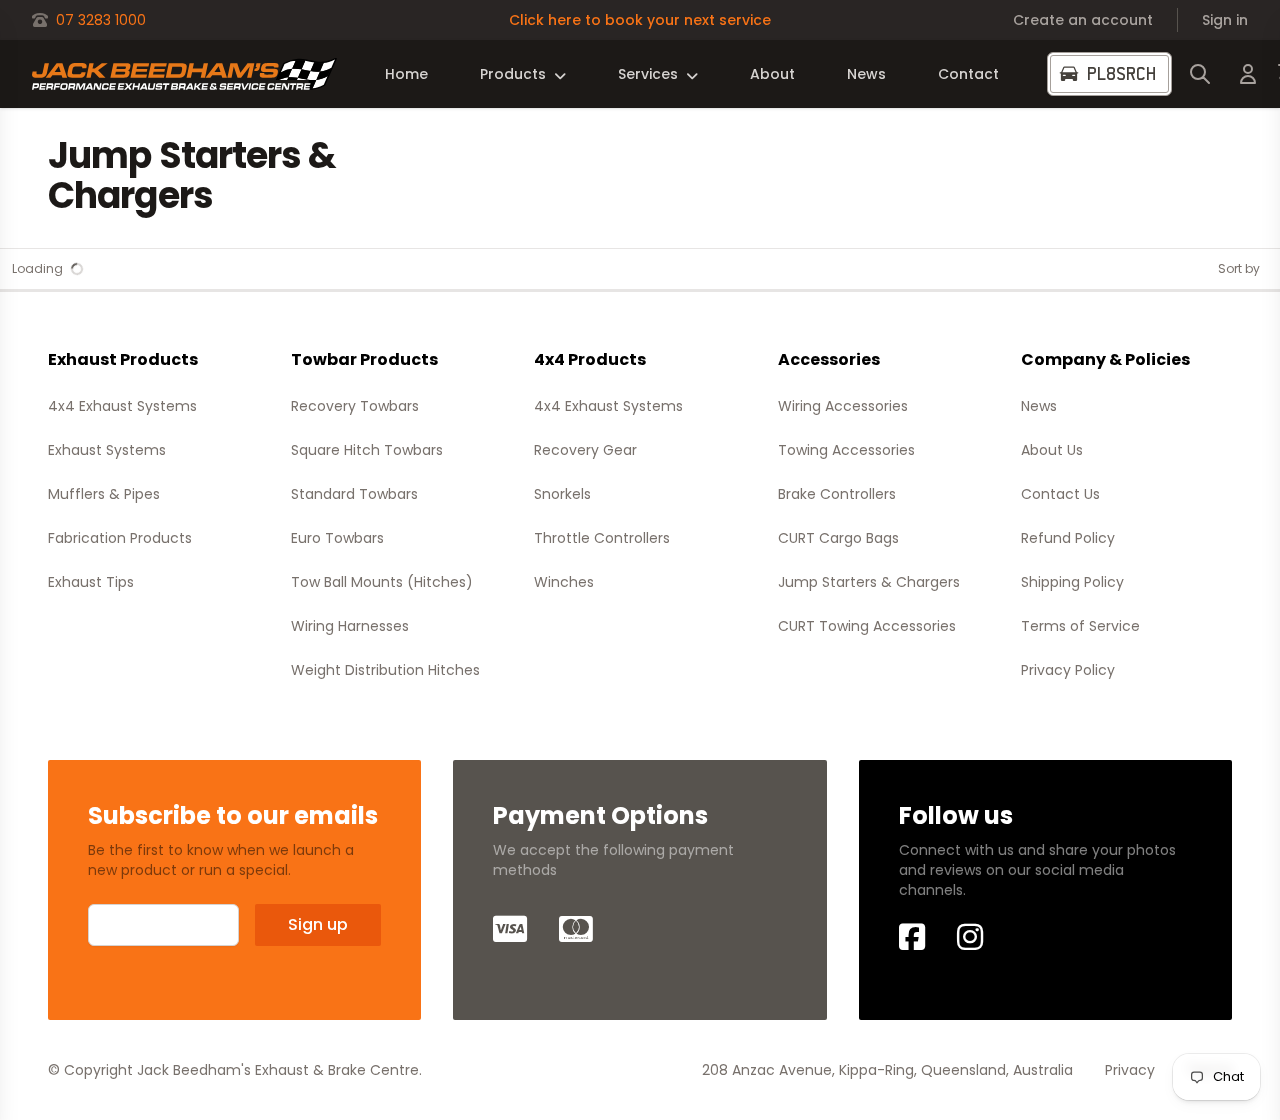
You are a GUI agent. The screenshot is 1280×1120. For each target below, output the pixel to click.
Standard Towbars (354, 494)
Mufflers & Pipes (104, 494)
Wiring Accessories (843, 406)
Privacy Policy (1068, 670)
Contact (968, 74)
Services (648, 74)
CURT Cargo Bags (838, 538)
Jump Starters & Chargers (869, 582)
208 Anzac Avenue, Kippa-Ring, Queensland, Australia (887, 1070)
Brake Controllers (837, 494)
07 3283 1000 (101, 20)
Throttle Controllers (602, 538)
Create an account (1083, 20)
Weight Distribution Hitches (385, 670)
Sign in (1225, 20)
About (772, 74)
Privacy (1130, 1070)
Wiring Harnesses (350, 626)
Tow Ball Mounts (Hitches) (382, 582)
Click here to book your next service (640, 20)
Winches (564, 582)
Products (513, 74)
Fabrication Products (120, 538)
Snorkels (562, 494)
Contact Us (1060, 494)
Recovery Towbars (355, 406)
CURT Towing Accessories (867, 626)
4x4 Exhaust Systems (122, 406)
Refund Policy (1068, 538)
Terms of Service (1080, 626)
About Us (1052, 450)
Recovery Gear (585, 450)
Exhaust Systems (107, 450)
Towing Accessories (846, 450)
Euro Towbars (337, 538)
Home (406, 74)
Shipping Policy (1072, 582)
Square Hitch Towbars (367, 450)
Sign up (318, 924)
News (866, 74)
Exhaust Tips (91, 582)
